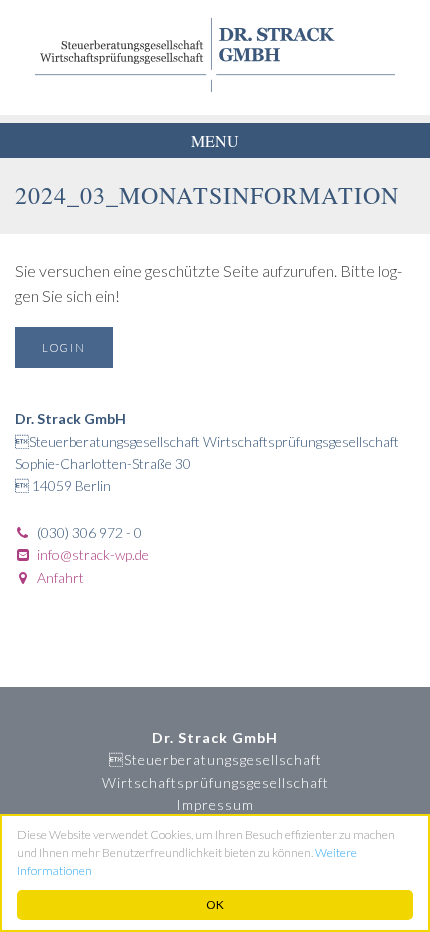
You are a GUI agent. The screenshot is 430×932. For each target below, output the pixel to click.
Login (64, 347)
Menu (215, 140)
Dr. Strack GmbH (215, 55)
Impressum (215, 804)
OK (215, 904)
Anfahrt (60, 577)
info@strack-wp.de (93, 554)
